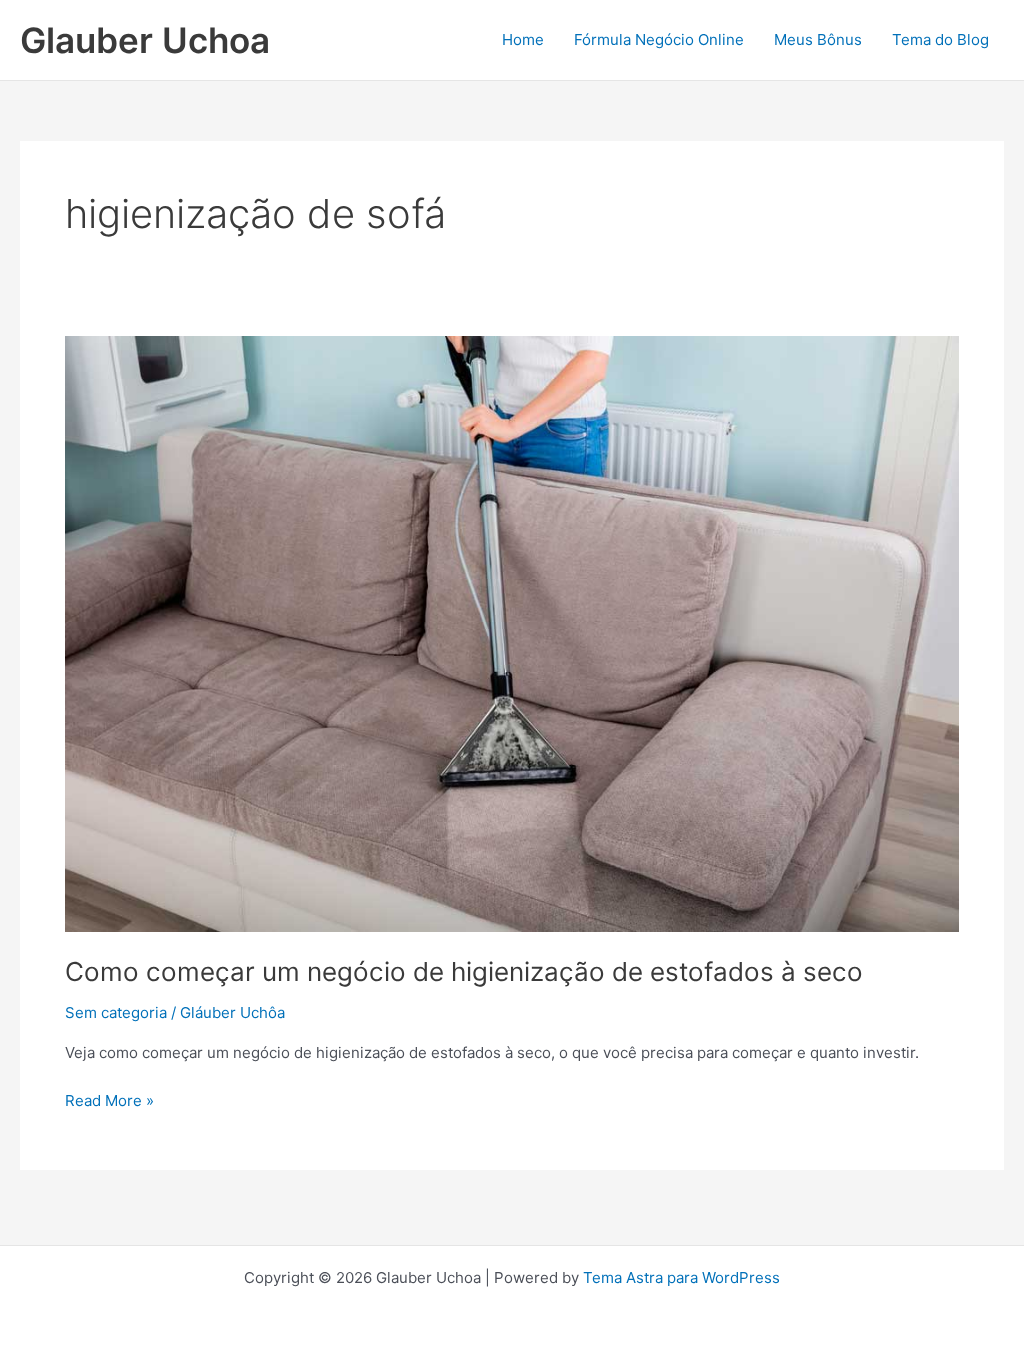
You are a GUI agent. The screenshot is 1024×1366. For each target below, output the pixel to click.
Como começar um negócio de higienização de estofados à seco (464, 971)
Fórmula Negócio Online (659, 39)
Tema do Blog (940, 39)
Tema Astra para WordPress (681, 1277)
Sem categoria (116, 1012)
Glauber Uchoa (145, 40)
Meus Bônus (818, 39)
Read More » (109, 1099)
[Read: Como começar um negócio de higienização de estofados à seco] (512, 632)
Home (523, 39)
